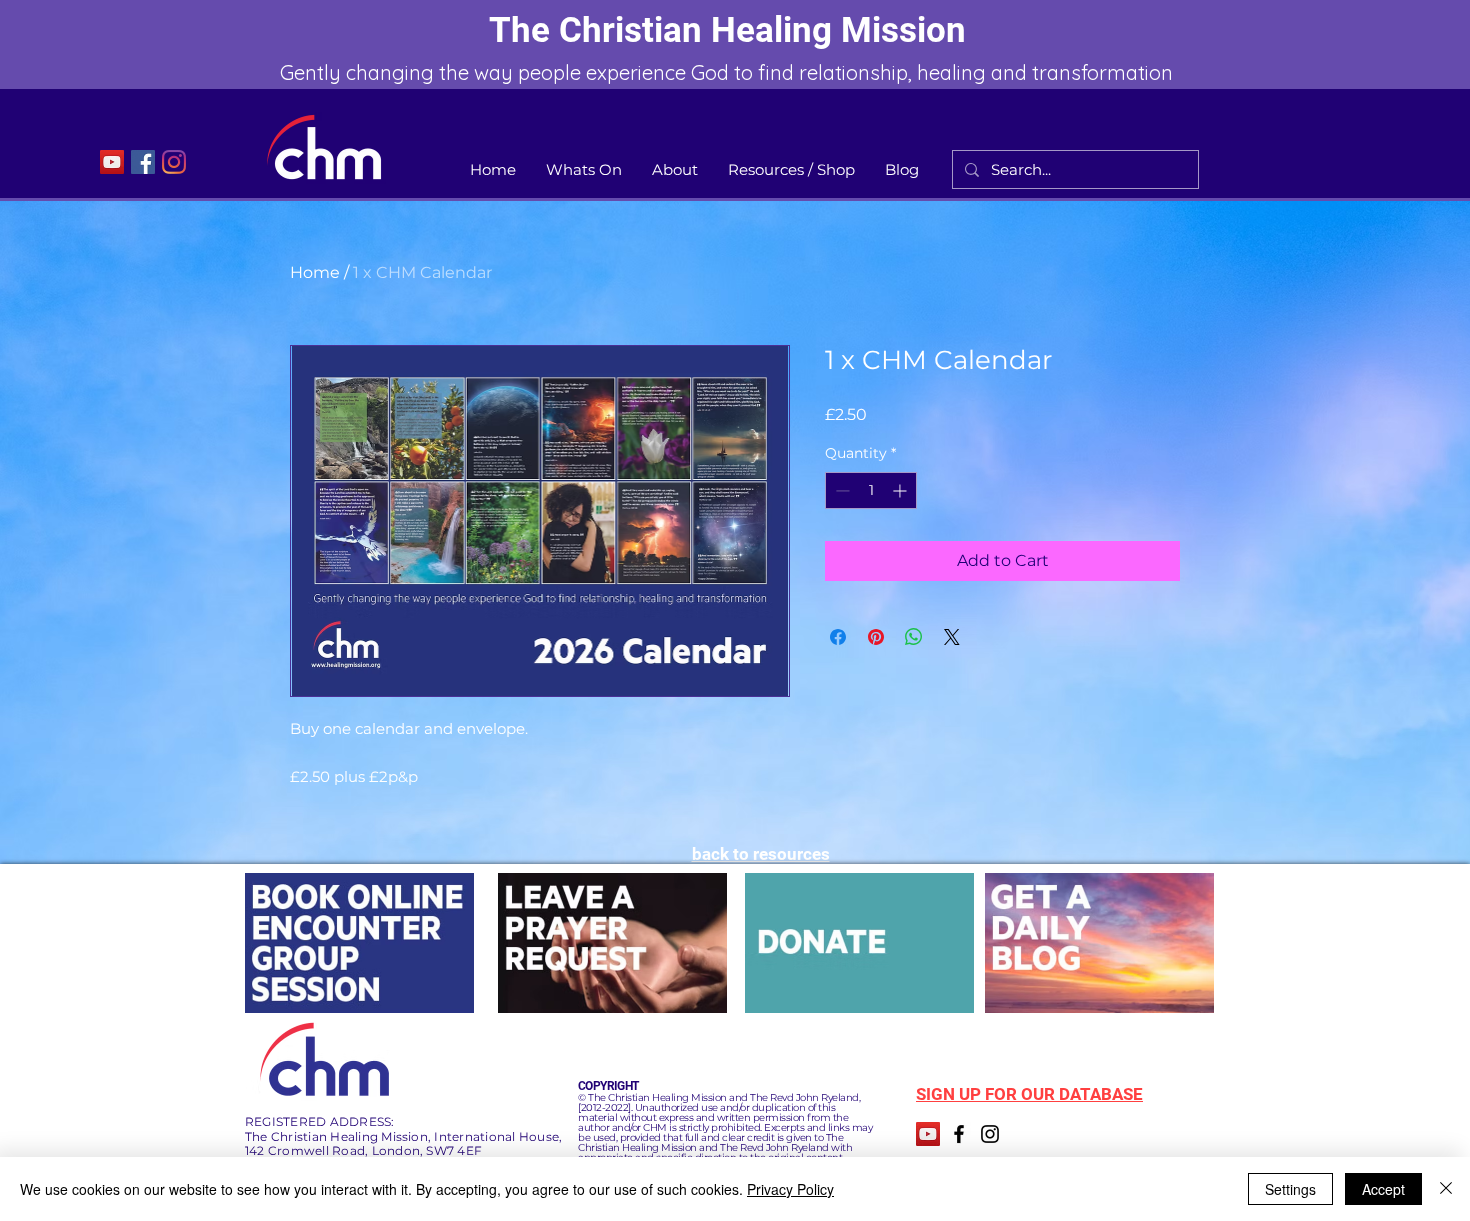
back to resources (761, 854)
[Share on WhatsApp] (914, 637)
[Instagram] (174, 162)
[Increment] (901, 490)
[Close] (1446, 1189)
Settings (1290, 1189)
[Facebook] (143, 162)
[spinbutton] (871, 490)
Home (315, 272)
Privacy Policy (790, 1189)
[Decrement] (840, 490)
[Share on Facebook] (838, 637)
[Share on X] (952, 637)
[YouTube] (112, 162)
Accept (1383, 1189)
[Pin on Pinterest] (876, 637)
